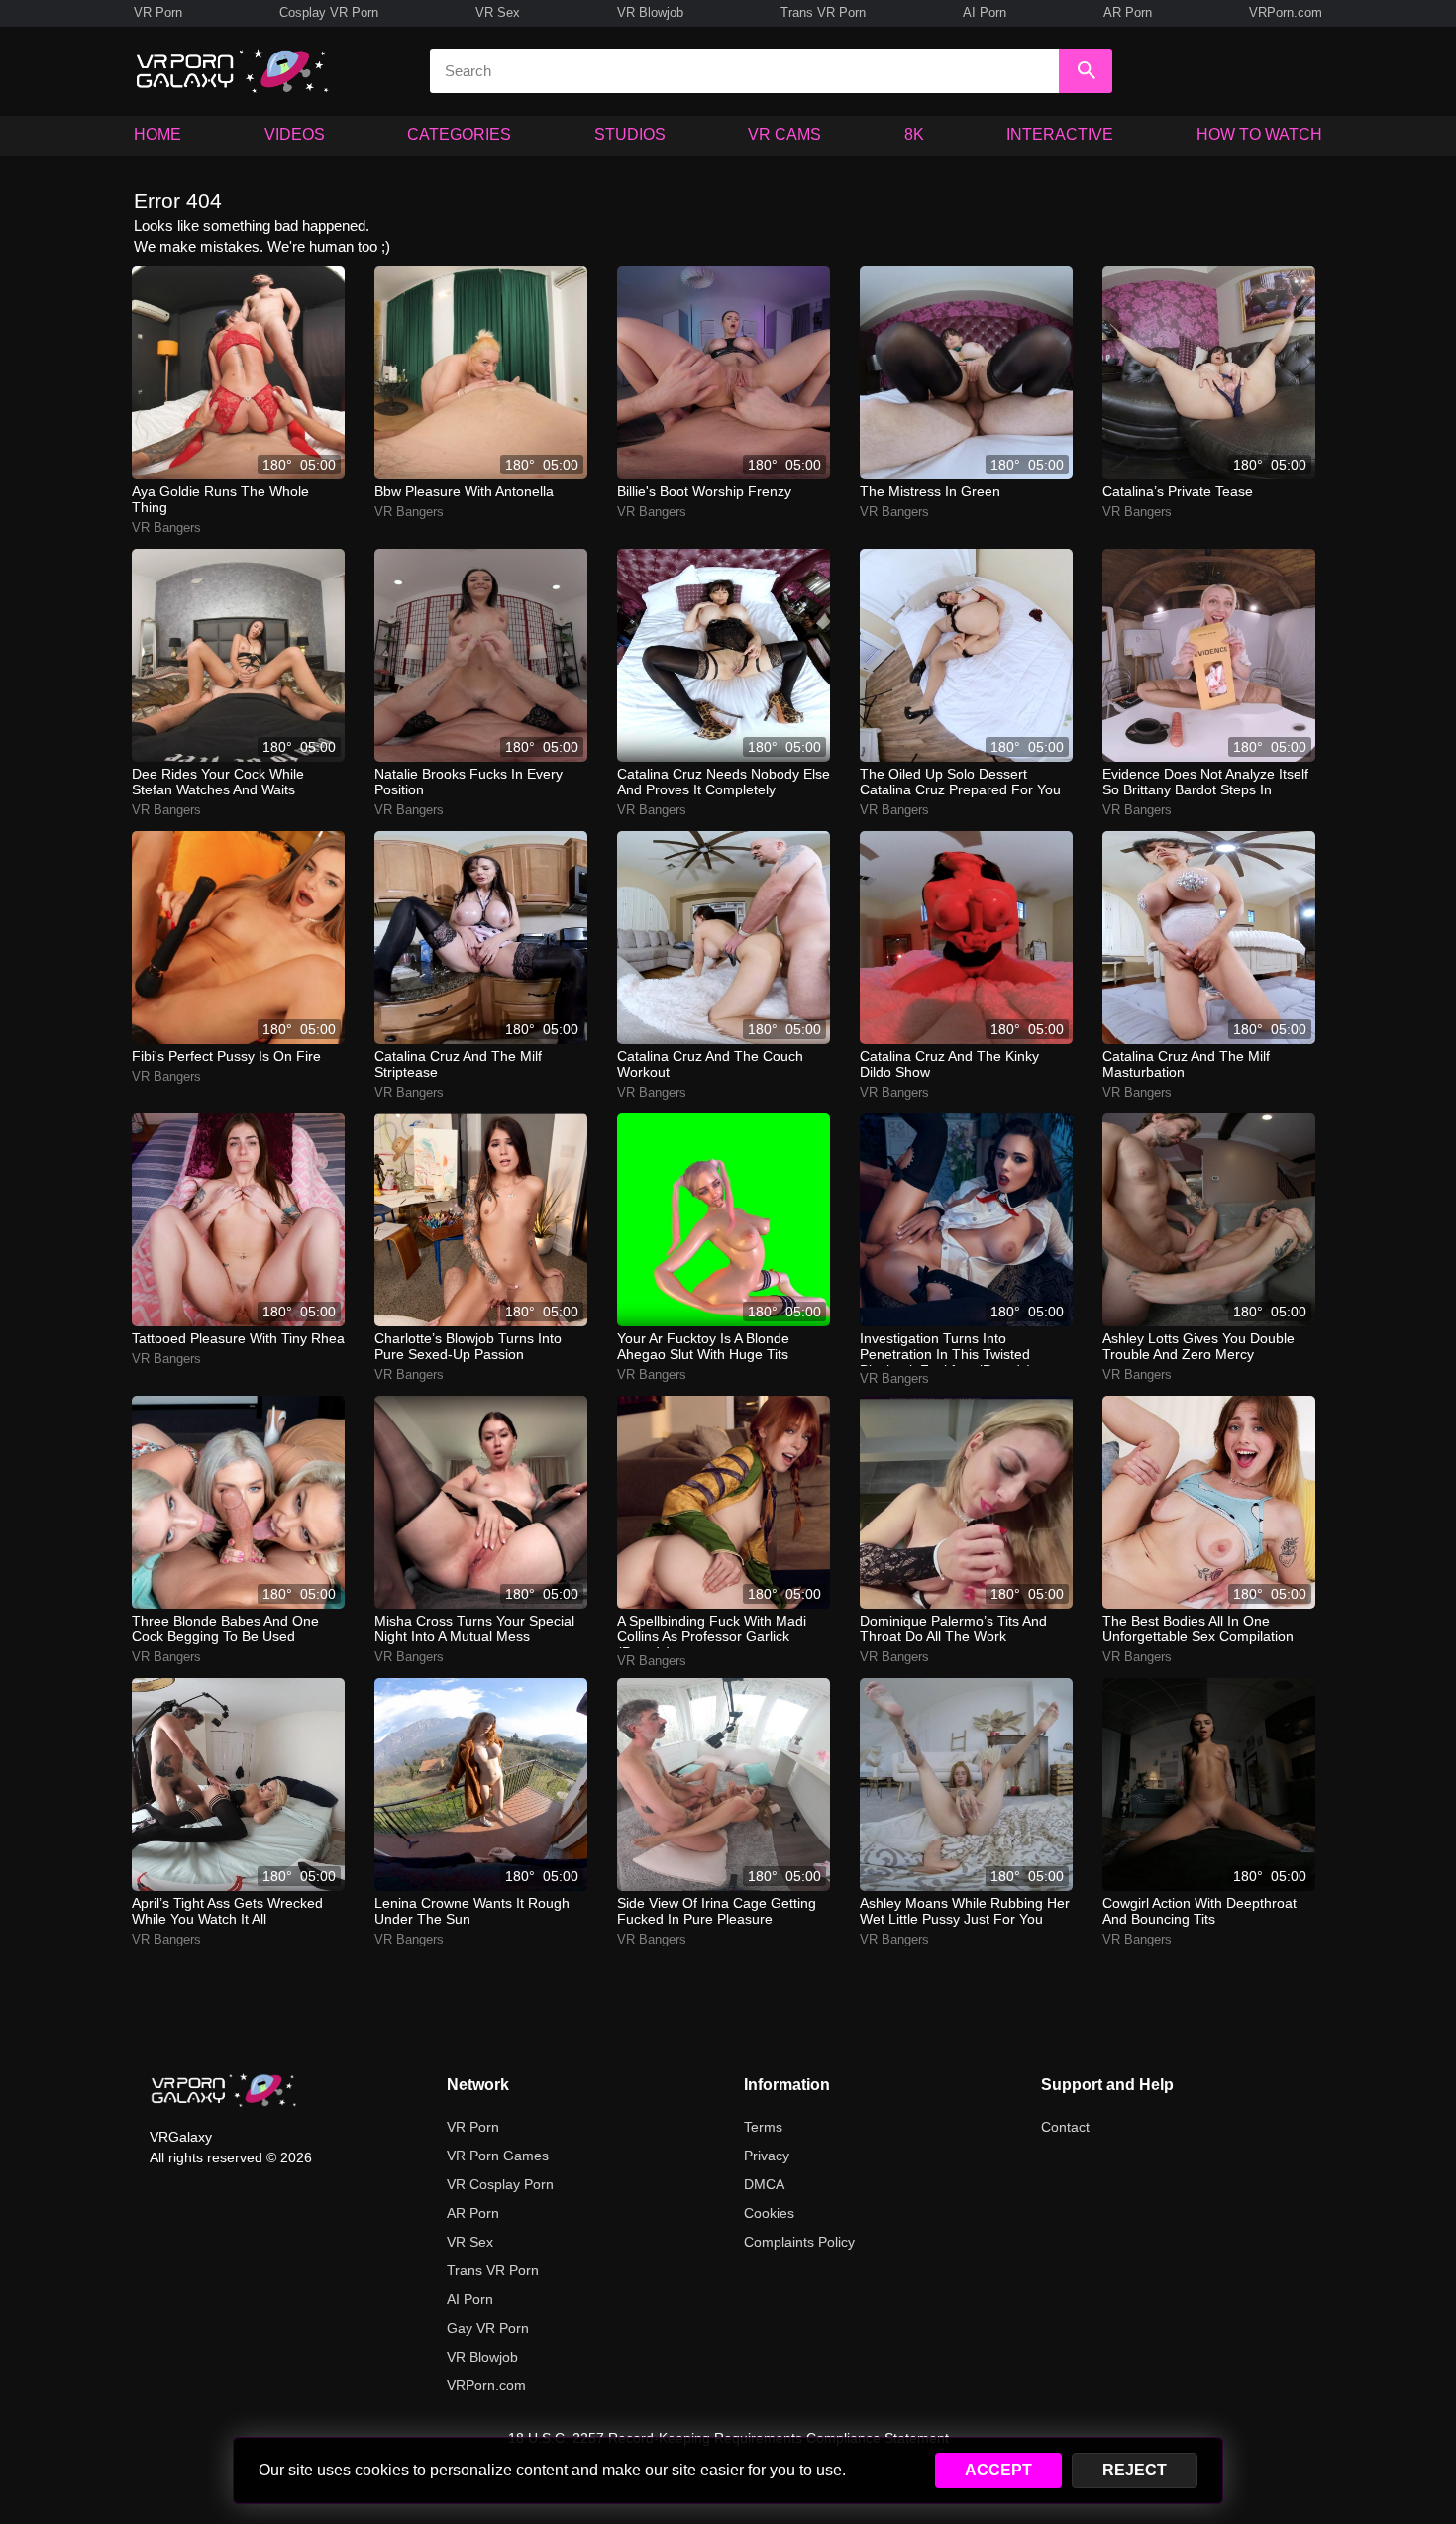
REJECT (1135, 2470)
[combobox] (744, 71)
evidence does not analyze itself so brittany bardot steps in (1205, 782)
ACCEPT (998, 2470)
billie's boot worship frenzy (704, 491)
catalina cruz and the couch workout (710, 1064)
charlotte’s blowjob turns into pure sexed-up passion (468, 1346)
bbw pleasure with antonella (464, 491)
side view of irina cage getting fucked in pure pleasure (717, 1911)
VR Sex (498, 12)
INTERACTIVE (1060, 134)
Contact (1065, 2127)
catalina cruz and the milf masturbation (1186, 1064)
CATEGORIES (459, 134)
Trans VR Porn (823, 12)
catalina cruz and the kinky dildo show (949, 1064)
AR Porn (1128, 12)
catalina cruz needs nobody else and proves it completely (724, 782)
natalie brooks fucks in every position (468, 782)
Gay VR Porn (488, 2328)
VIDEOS (295, 134)
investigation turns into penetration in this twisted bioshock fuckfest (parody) (946, 1348)
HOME (157, 134)
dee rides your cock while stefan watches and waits (218, 782)
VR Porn (158, 12)
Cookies (769, 2213)
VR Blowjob (650, 12)
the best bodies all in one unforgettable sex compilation (1198, 1629)
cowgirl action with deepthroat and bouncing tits (1199, 1911)
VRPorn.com (1286, 12)
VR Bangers (166, 527)
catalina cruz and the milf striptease (458, 1064)
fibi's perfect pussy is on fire (226, 1056)
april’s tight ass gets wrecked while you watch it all (227, 1911)
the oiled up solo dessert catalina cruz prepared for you (960, 782)
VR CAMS (784, 134)
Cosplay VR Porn (329, 12)
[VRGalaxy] (224, 2090)
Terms (763, 2127)
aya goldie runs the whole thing (220, 499)
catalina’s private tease (1178, 491)
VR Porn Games (498, 2156)
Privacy (767, 2156)
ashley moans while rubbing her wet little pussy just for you (965, 1911)
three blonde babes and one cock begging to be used (225, 1629)
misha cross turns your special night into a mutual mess (474, 1629)
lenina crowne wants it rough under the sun (472, 1911)
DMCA (764, 2184)
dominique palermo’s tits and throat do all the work (953, 1629)
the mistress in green (930, 491)
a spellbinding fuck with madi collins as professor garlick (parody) (712, 1630)
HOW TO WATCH (1259, 134)
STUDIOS (630, 134)
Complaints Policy (799, 2242)
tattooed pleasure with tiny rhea (238, 1338)
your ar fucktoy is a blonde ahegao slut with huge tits (703, 1346)
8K (914, 134)
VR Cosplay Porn (500, 2184)
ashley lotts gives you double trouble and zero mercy (1198, 1346)
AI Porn (985, 12)
